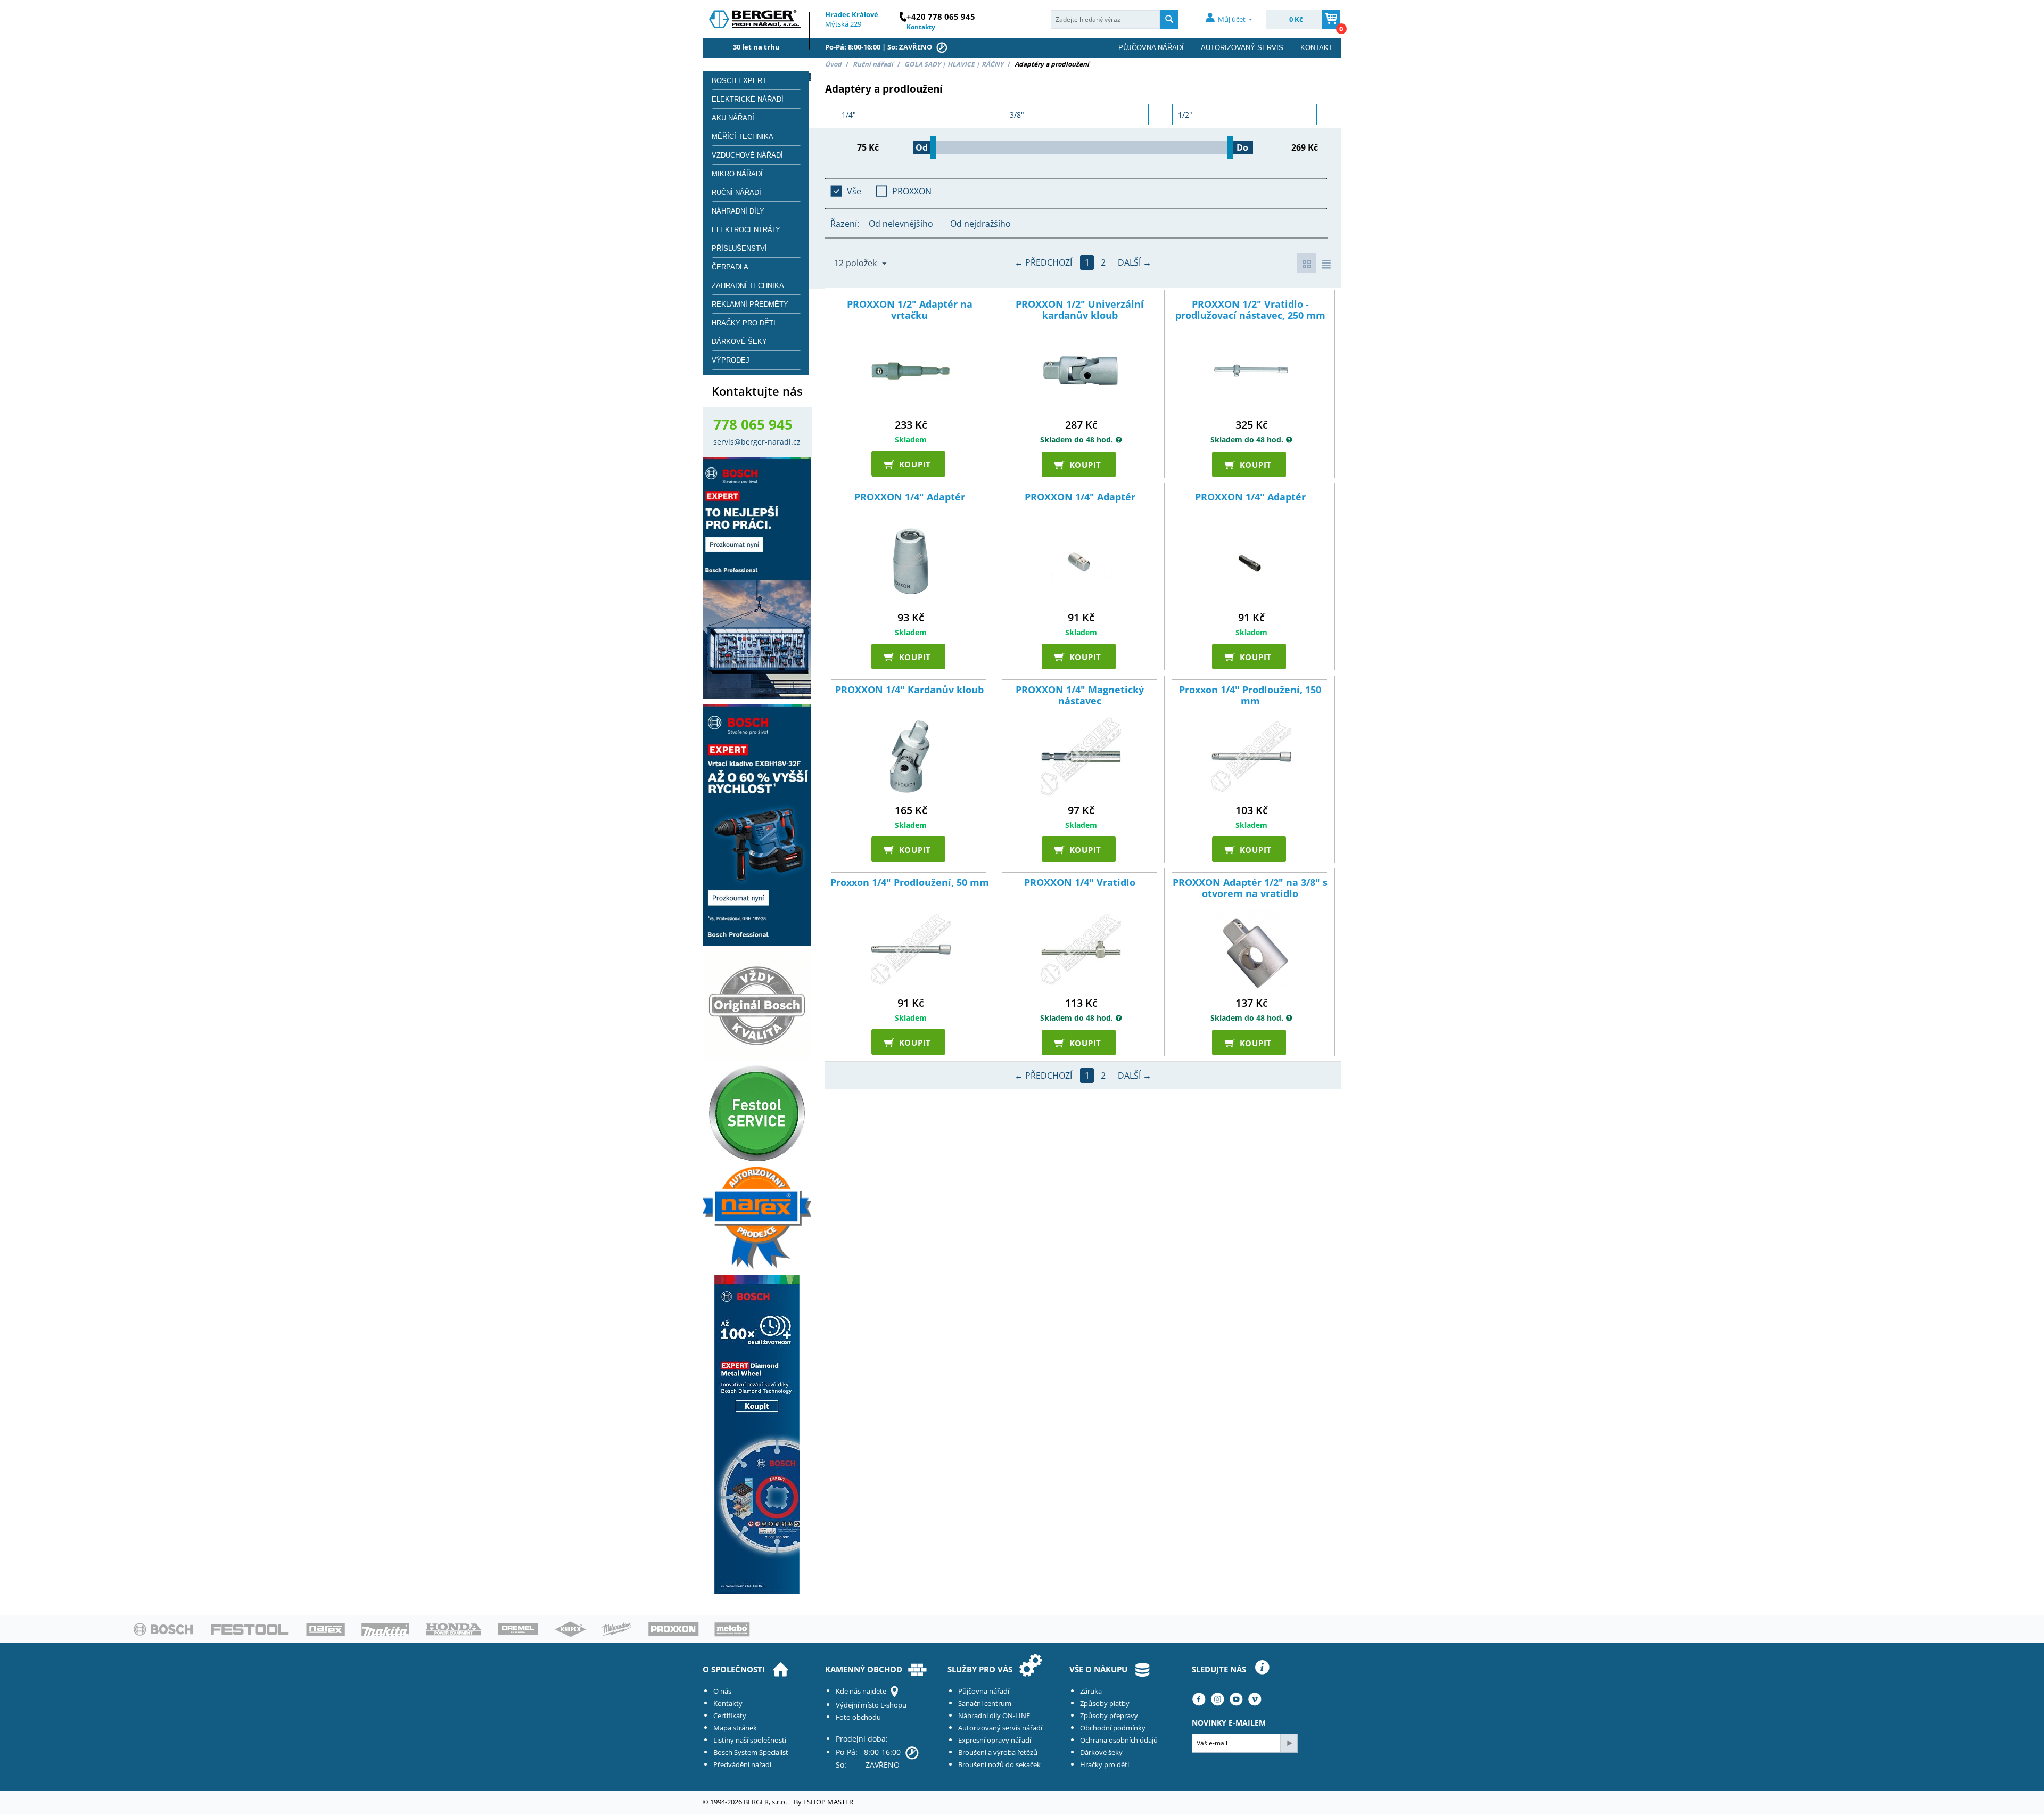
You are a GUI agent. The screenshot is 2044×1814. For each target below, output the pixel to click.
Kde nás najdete (861, 1691)
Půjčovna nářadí (1151, 48)
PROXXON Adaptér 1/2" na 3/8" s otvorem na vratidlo (1250, 888)
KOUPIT (911, 463)
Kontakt (1317, 48)
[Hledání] (1169, 19)
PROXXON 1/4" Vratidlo (1080, 883)
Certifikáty (730, 1715)
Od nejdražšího (980, 224)
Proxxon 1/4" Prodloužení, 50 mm (910, 883)
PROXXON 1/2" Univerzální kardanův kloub (1080, 310)
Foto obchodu (858, 1717)
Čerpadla (730, 267)
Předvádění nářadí (742, 1764)
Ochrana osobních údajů (1119, 1740)
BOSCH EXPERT (739, 81)
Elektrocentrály (746, 230)
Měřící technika (743, 137)
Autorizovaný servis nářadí (1000, 1728)
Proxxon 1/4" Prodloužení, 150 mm (1250, 696)
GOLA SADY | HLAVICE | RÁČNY (954, 64)
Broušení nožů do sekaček (999, 1764)
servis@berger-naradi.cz (757, 442)
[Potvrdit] (1289, 1743)
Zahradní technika (748, 286)
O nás (722, 1691)
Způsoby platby (1105, 1703)
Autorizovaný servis (1242, 48)
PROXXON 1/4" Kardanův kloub (909, 690)
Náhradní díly (738, 211)
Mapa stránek (735, 1728)
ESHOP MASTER (828, 1802)
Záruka (1091, 1691)
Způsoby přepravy (1109, 1715)
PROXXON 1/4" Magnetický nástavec (1080, 696)
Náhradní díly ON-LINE (994, 1715)
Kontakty (728, 1703)
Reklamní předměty (750, 304)
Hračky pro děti (744, 323)
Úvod (833, 64)
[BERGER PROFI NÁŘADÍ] (756, 22)
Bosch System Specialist (751, 1752)
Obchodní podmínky (1113, 1728)
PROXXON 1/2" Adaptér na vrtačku (910, 310)
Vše (854, 191)
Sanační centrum (985, 1703)
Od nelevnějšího (901, 224)
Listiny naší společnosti (750, 1740)
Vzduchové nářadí (747, 155)
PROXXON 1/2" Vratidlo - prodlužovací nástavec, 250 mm (1250, 310)
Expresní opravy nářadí (995, 1740)
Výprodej (731, 360)
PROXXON (912, 191)
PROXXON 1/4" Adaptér (910, 497)
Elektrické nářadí (748, 99)
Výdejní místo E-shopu (871, 1705)
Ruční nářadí (873, 64)
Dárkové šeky (1101, 1752)
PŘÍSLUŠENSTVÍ (739, 248)
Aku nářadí (733, 118)
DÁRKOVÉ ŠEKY (739, 342)
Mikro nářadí (737, 174)
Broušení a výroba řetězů (998, 1752)
